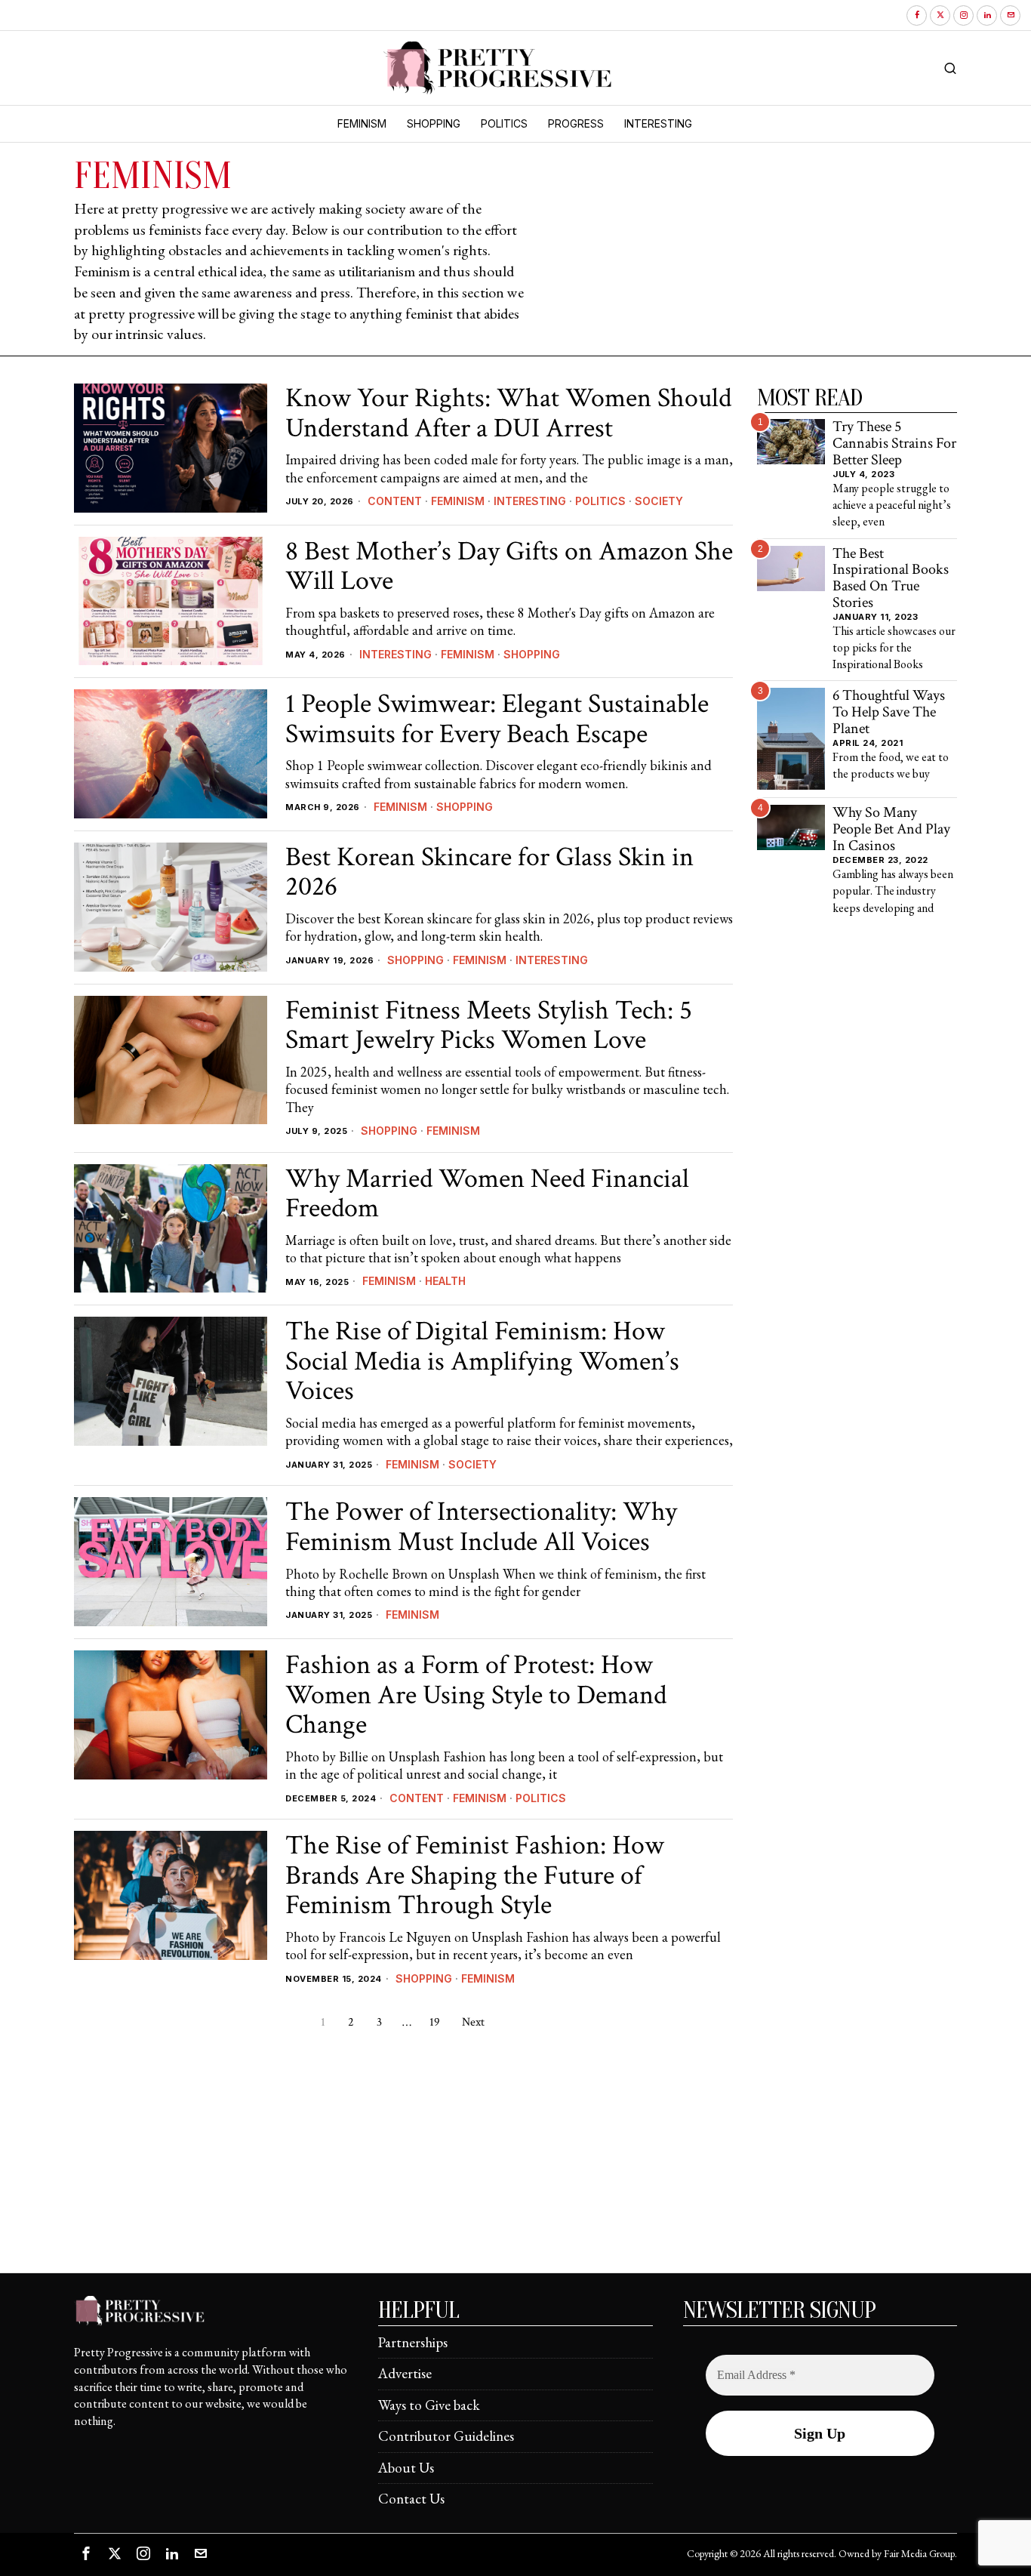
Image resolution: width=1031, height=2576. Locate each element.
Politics (600, 501)
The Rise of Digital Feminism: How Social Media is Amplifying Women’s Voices (482, 1362)
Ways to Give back (429, 2405)
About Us (406, 2468)
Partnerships (413, 2342)
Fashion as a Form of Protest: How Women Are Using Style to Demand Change (476, 1695)
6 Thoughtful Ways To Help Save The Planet (889, 712)
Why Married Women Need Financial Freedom (487, 1194)
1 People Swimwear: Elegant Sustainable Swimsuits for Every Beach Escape (497, 719)
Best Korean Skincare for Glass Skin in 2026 (489, 872)
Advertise (405, 2373)
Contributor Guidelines (446, 2436)
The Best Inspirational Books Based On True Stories (891, 579)
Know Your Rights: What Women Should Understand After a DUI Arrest (508, 413)
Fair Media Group (919, 2553)
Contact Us (411, 2499)
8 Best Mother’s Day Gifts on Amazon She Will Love (509, 567)
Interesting (530, 501)
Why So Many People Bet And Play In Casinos (891, 829)
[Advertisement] (515, 2167)
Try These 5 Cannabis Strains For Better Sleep (894, 444)
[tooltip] (917, 15)
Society (659, 501)
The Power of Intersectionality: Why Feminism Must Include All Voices (481, 1527)
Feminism (458, 501)
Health (445, 1281)
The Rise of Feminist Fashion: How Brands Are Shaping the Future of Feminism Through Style (475, 1876)
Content (395, 501)
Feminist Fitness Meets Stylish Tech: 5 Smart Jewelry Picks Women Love (489, 1026)
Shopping (532, 654)
